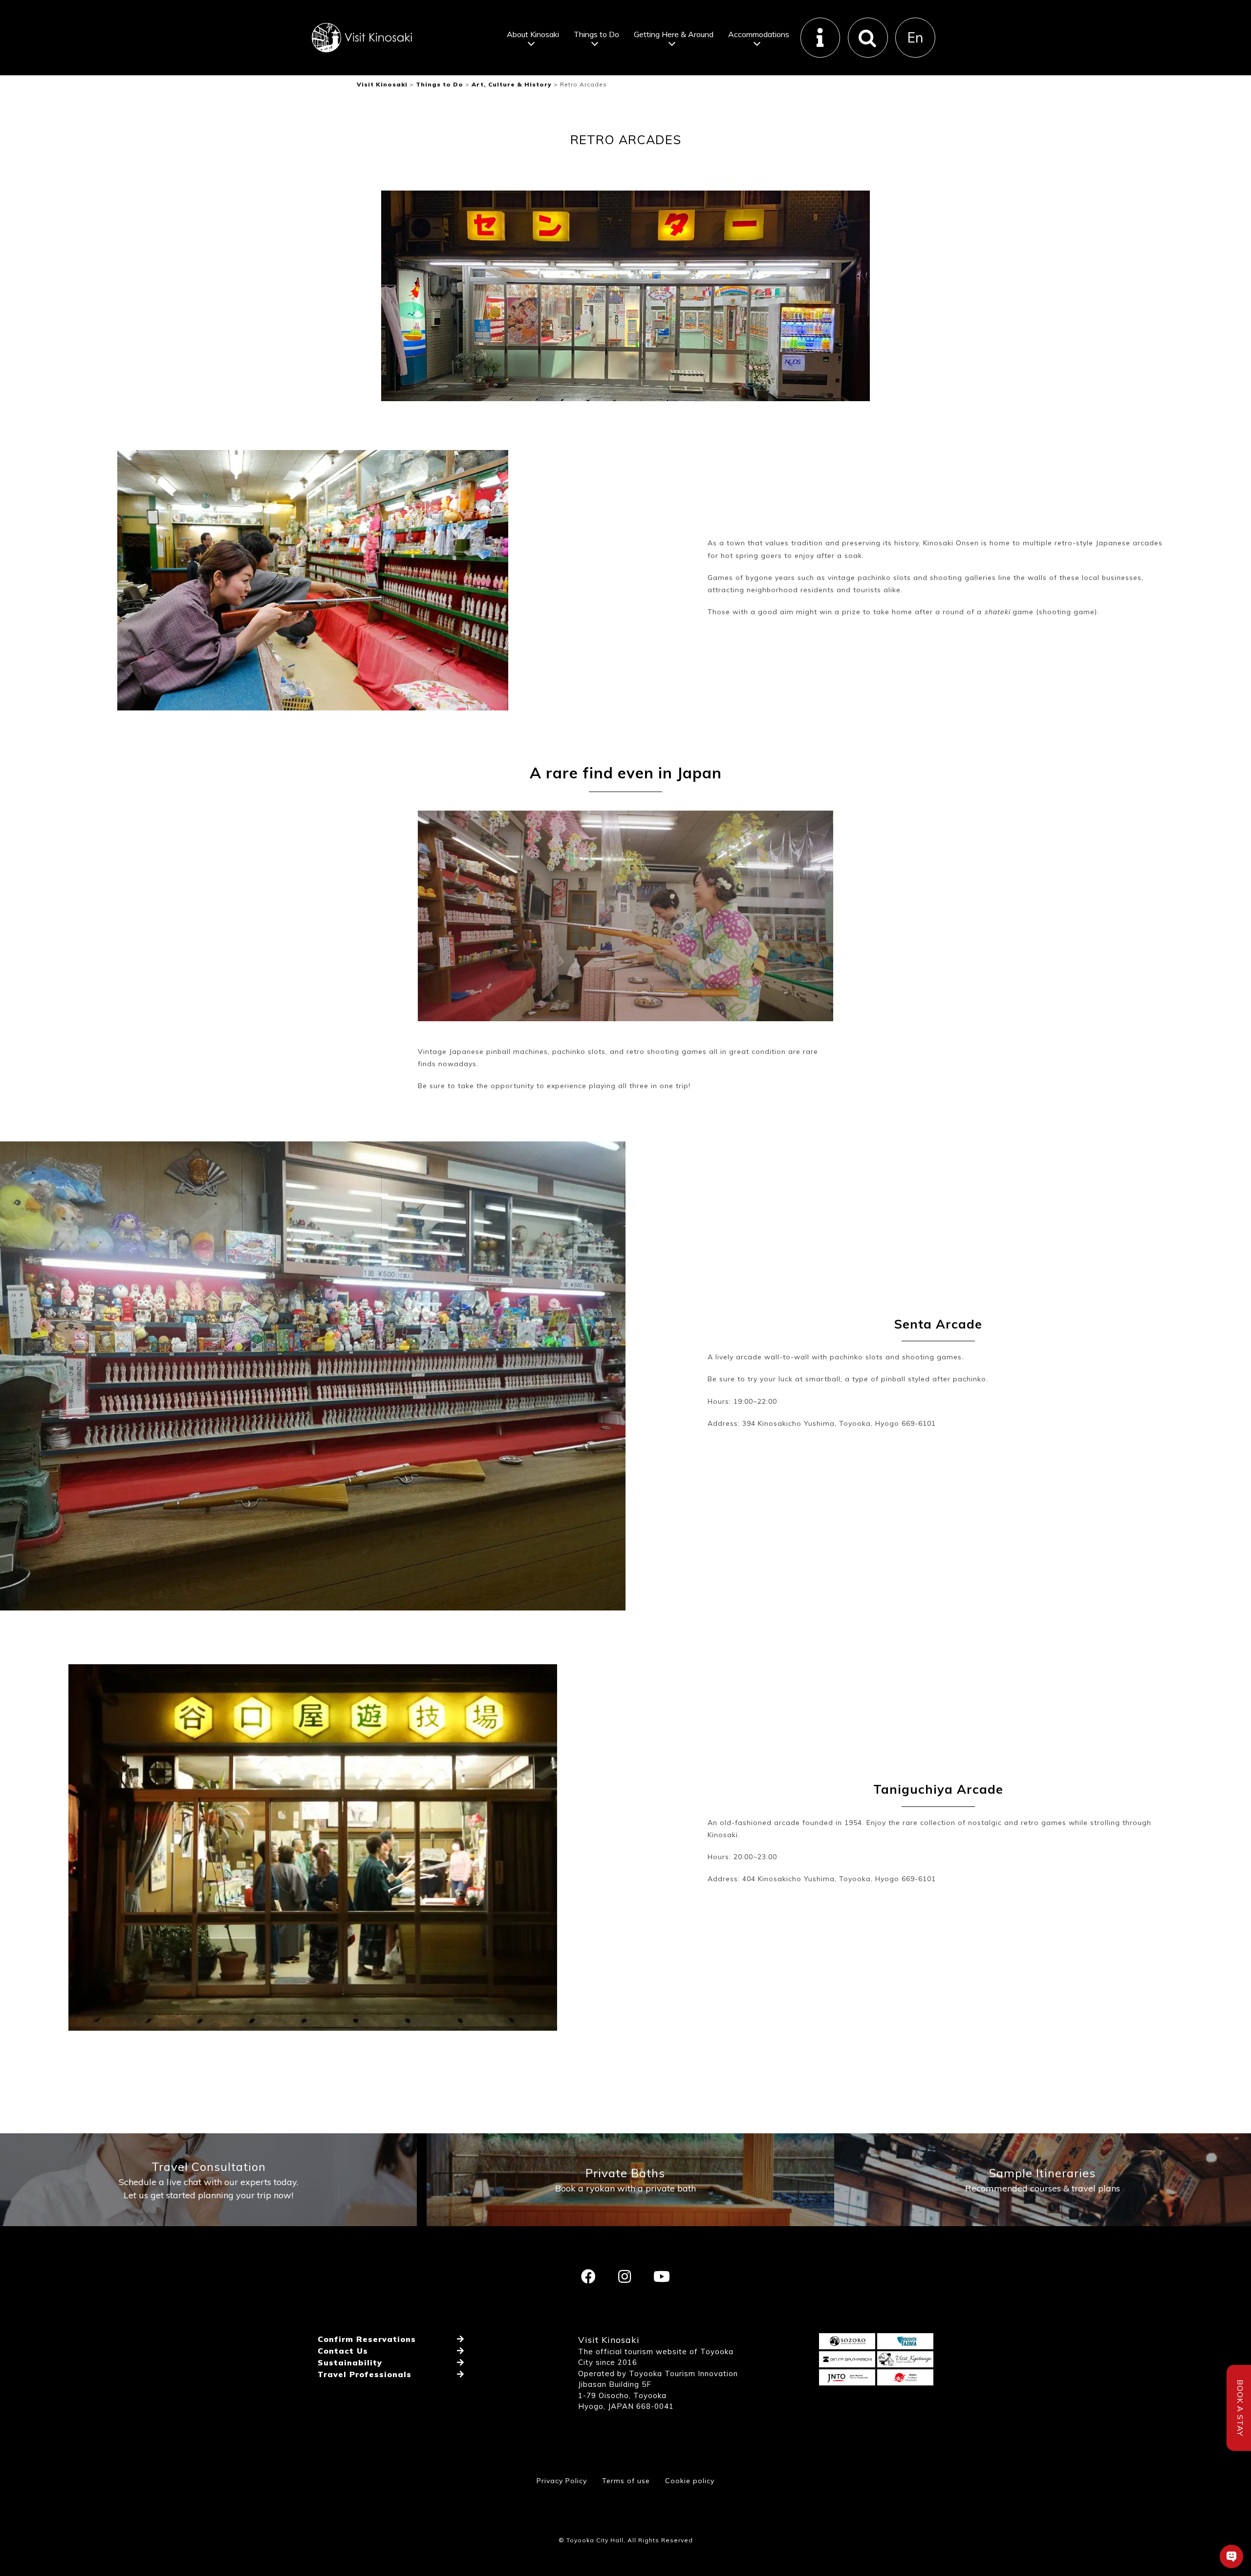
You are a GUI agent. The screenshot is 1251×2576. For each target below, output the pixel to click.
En (915, 37)
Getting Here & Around (674, 34)
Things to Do (596, 34)
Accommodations (759, 34)
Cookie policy (690, 2481)
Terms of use (626, 2481)
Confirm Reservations (367, 2339)
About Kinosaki (533, 34)
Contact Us (343, 2351)
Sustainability (350, 2362)
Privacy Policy (562, 2481)
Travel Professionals (365, 2374)
